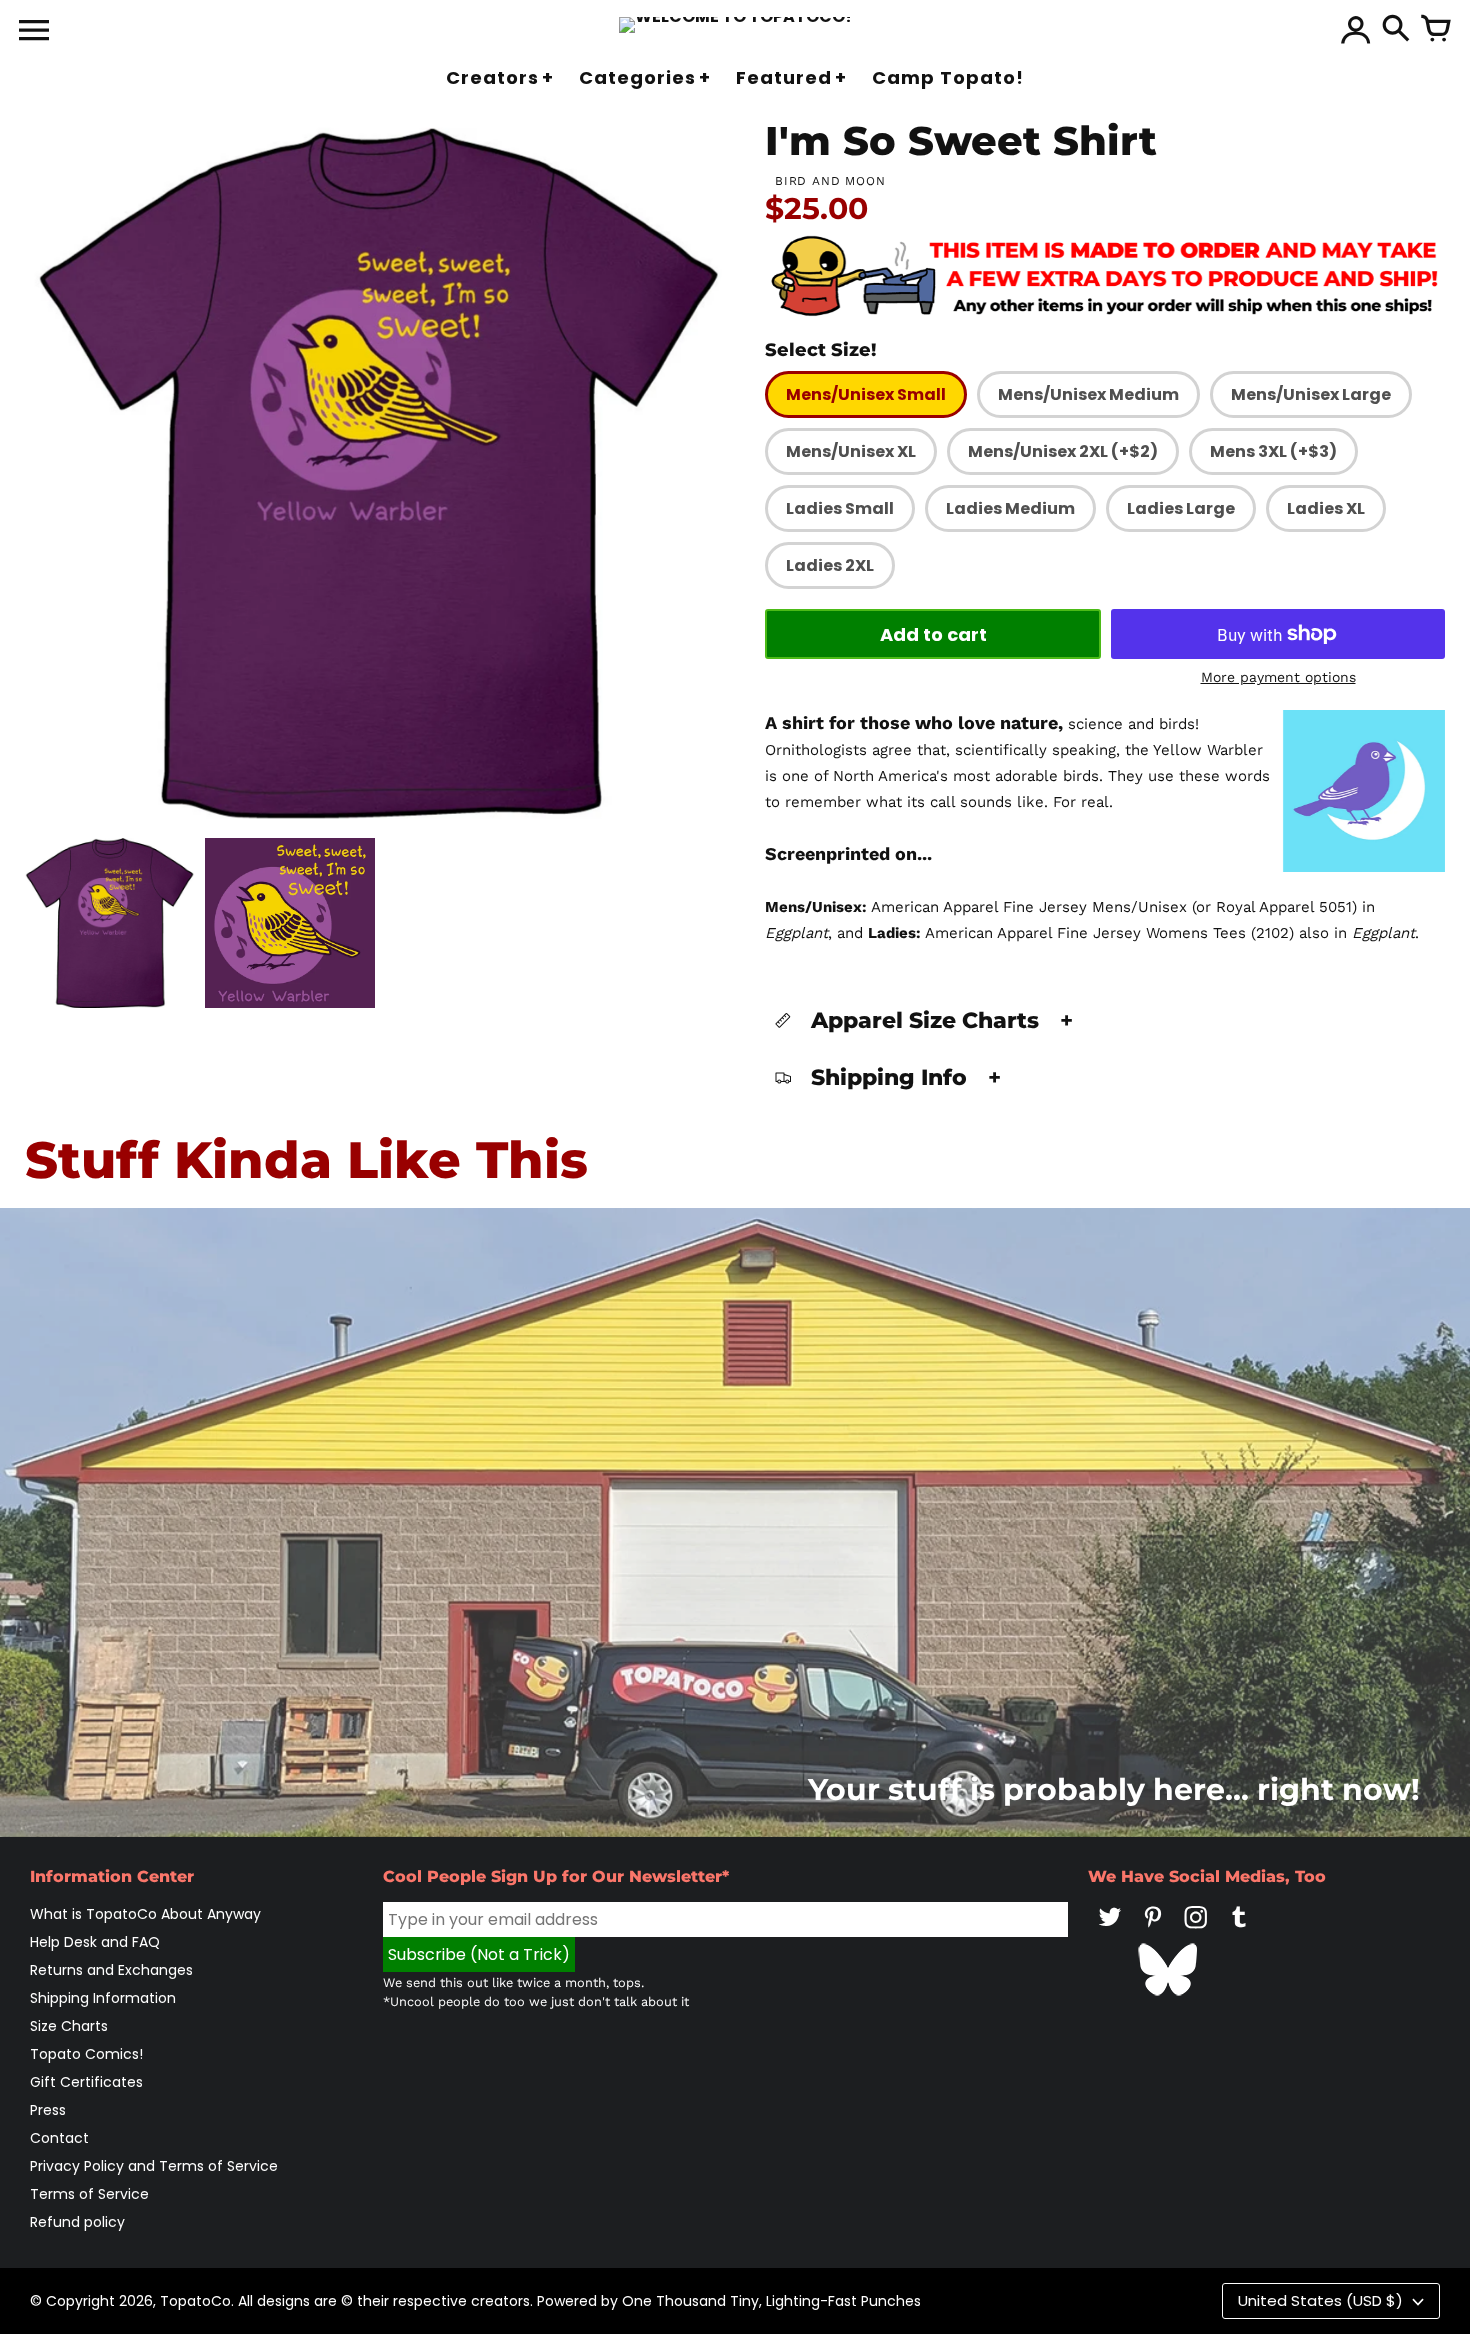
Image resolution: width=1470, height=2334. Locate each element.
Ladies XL (1326, 508)
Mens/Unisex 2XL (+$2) (1063, 451)
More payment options (1278, 677)
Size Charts (69, 2026)
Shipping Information (103, 1998)
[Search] (1396, 30)
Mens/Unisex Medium (1088, 394)
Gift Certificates (86, 2082)
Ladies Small (840, 508)
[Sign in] (1356, 30)
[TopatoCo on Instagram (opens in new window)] (1196, 1931)
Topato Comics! (86, 2054)
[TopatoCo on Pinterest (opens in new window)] (1153, 1931)
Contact (59, 2138)
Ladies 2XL (830, 565)
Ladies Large (1181, 508)
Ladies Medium (1010, 508)
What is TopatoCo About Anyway (145, 1914)
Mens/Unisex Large (1311, 394)
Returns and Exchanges (111, 1970)
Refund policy (77, 2222)
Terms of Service (89, 2194)
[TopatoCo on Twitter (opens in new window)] (1110, 1931)
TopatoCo (195, 2301)
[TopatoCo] (735, 25)
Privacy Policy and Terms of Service (154, 2166)
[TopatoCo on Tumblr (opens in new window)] (1239, 1931)
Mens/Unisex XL (851, 451)
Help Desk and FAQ (95, 1942)
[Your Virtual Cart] (1436, 30)
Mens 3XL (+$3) (1273, 451)
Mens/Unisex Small (866, 394)
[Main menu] (34, 32)
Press (48, 2110)
